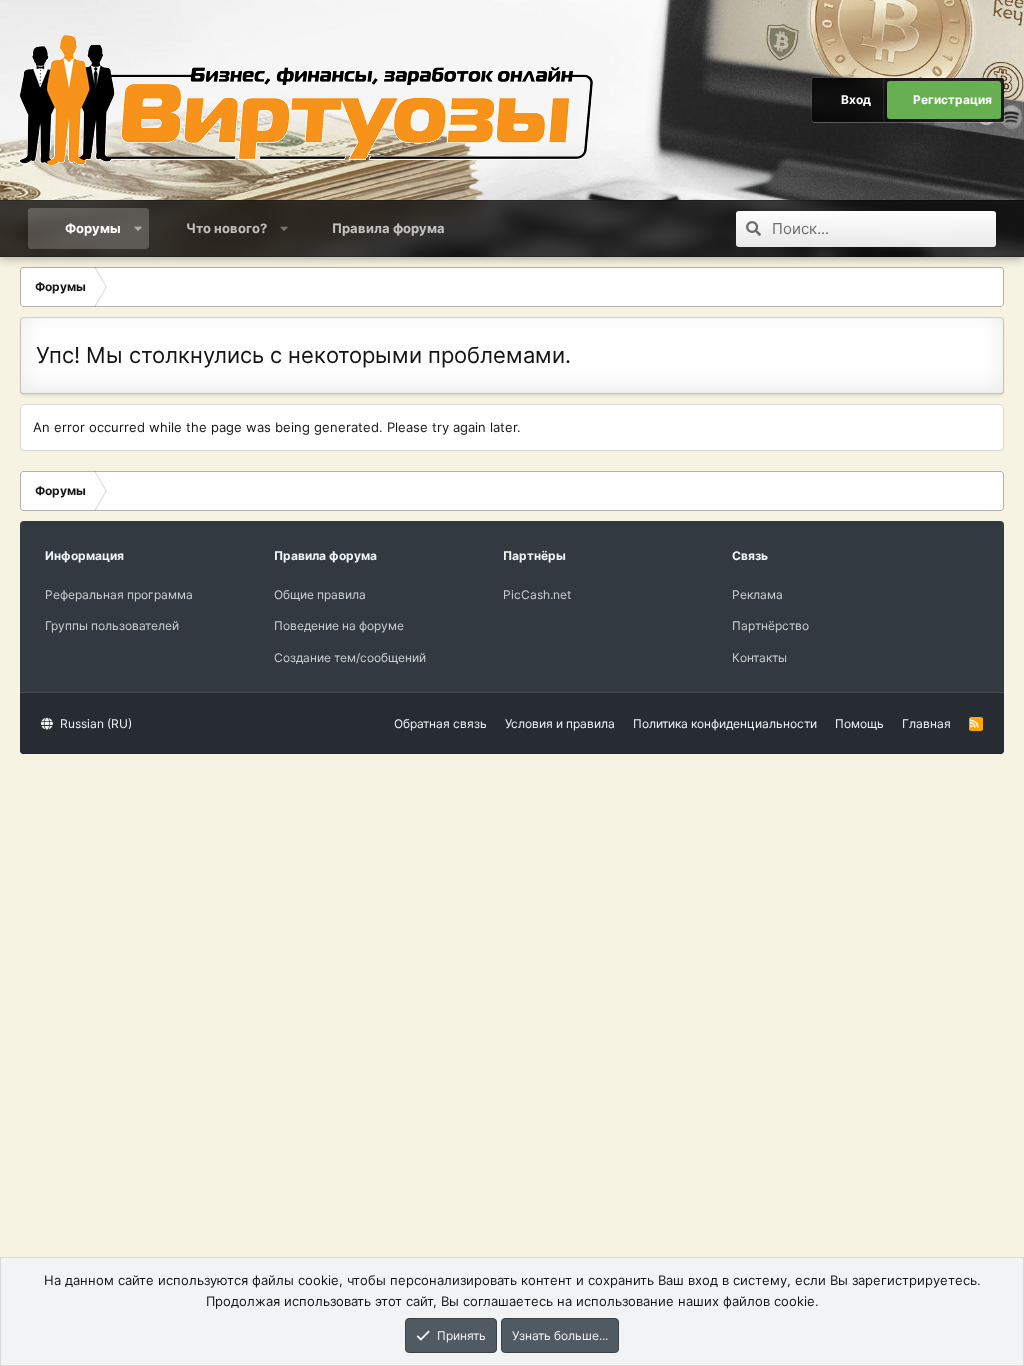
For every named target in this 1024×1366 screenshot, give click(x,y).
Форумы (93, 228)
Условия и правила (560, 723)
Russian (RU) (94, 723)
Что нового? (226, 228)
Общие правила (320, 594)
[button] (138, 228)
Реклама (757, 594)
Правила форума (388, 228)
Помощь (859, 723)
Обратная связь (440, 723)
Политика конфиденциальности (725, 723)
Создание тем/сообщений (350, 657)
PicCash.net (537, 594)
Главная (926, 723)
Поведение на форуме (339, 625)
